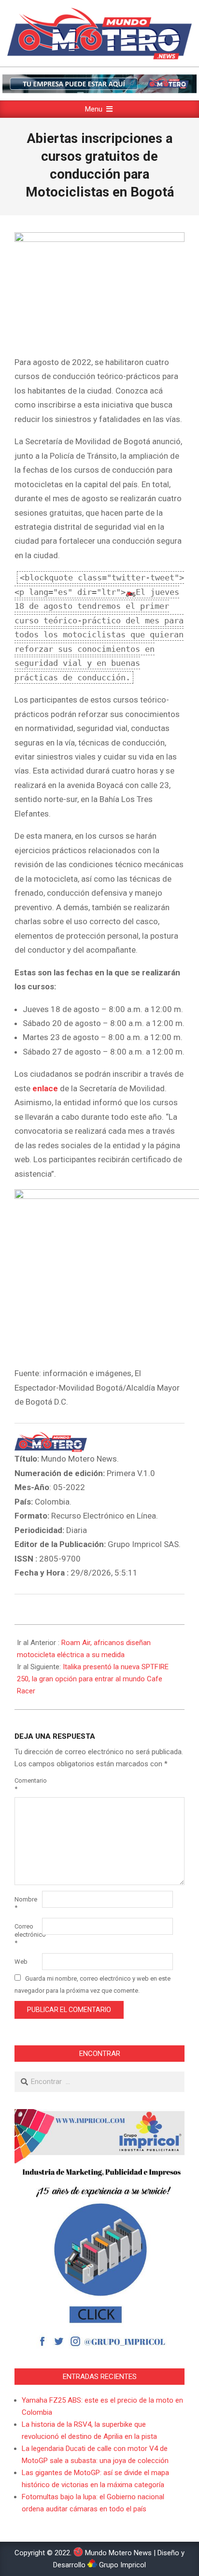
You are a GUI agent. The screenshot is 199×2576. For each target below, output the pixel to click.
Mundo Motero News (117, 2553)
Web (21, 1962)
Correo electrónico (27, 1935)
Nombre (26, 1903)
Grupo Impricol (121, 2565)
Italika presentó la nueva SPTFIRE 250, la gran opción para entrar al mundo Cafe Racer (93, 1679)
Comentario (27, 1785)
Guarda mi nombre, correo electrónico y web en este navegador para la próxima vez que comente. (92, 1985)
